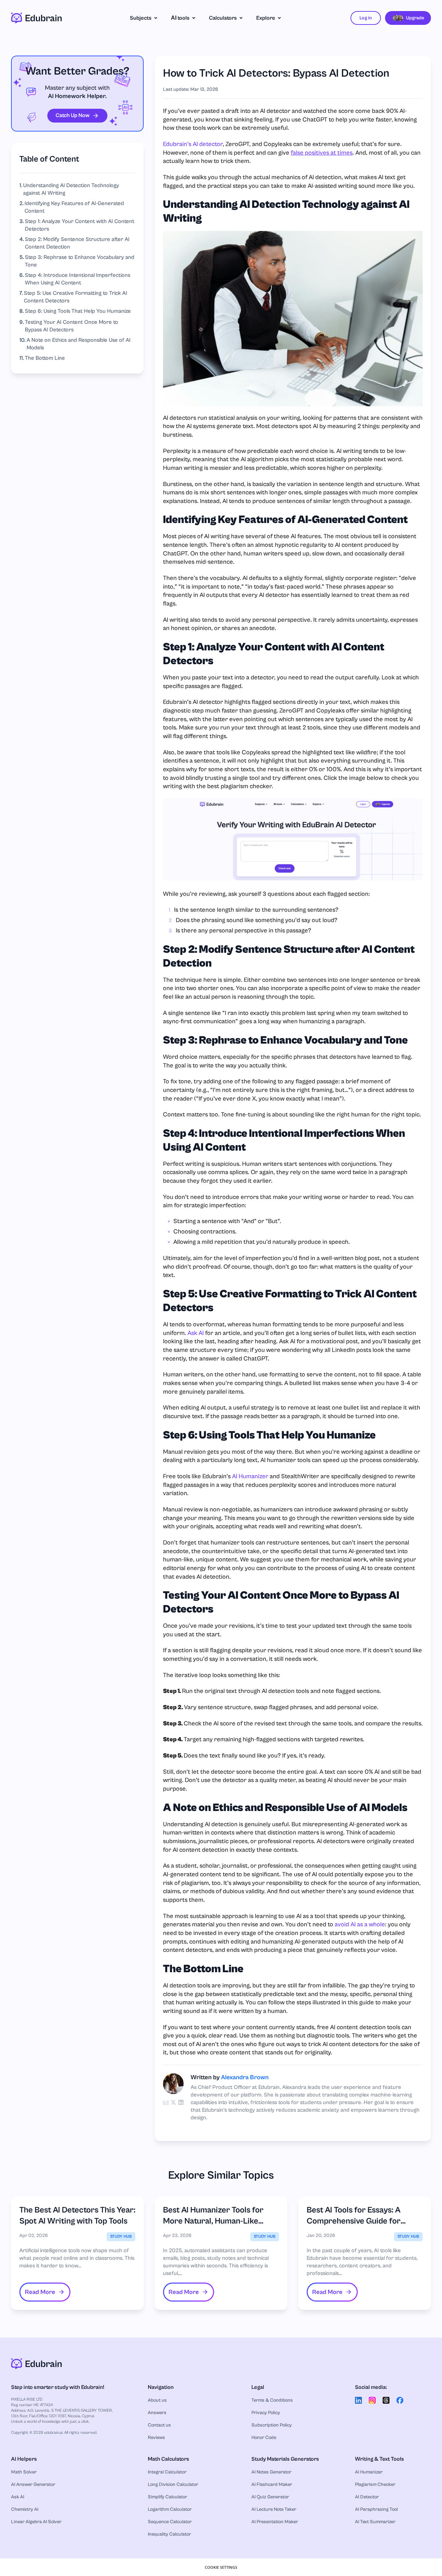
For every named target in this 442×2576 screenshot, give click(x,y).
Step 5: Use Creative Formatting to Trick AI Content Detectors (75, 297)
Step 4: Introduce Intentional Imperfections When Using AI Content (78, 279)
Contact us (159, 2425)
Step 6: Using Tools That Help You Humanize (78, 311)
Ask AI (196, 1333)
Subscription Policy (272, 2425)
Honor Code (264, 2438)
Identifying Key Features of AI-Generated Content (74, 207)
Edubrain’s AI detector (193, 144)
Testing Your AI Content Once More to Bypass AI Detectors (71, 326)
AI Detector (367, 2497)
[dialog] (221, 2567)
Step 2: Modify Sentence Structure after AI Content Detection (77, 243)
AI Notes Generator (271, 2472)
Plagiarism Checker (375, 2485)
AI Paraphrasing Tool (376, 2509)
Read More (40, 2292)
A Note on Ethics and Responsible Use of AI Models (79, 344)
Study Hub (121, 2236)
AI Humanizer (250, 1476)
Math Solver (24, 2472)
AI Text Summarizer (375, 2522)
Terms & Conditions (272, 2400)
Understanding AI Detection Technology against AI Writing (71, 189)
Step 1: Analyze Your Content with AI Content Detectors (80, 225)
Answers (157, 2413)
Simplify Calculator (167, 2497)
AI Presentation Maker (275, 2522)
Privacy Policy (266, 2413)
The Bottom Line (45, 358)
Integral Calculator (167, 2472)
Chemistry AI (25, 2509)
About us (157, 2400)
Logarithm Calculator (170, 2509)
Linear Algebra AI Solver (36, 2522)
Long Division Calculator (173, 2485)
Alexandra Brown (245, 2077)
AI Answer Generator (33, 2485)
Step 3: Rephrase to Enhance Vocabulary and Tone (80, 261)
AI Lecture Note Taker (274, 2509)
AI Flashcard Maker (272, 2485)
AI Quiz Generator (270, 2497)
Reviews (156, 2438)
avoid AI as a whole (360, 1924)
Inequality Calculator (169, 2534)
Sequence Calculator (170, 2522)
